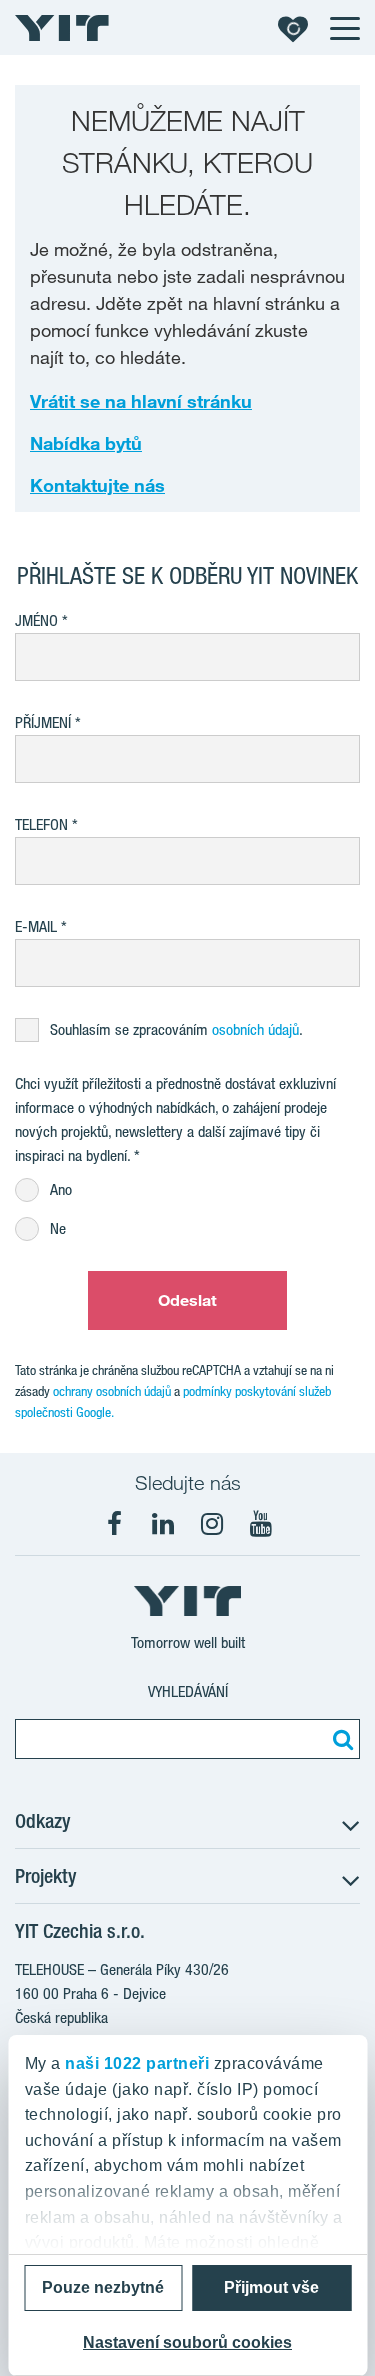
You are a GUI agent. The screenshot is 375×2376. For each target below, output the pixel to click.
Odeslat (188, 1300)
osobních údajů (255, 1029)
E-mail (36, 926)
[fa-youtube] (261, 1524)
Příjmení (43, 722)
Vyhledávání (188, 1691)
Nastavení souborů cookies (187, 2342)
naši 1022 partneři (137, 2063)
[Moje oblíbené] (293, 28)
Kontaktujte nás (97, 485)
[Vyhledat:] (340, 1739)
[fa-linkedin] (163, 1524)
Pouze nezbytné (103, 2287)
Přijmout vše (271, 2287)
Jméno (36, 620)
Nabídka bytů (86, 443)
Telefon (41, 824)
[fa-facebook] (114, 1524)
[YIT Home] (62, 28)
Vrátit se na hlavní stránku (141, 401)
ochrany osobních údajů (112, 1391)
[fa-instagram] (212, 1524)
